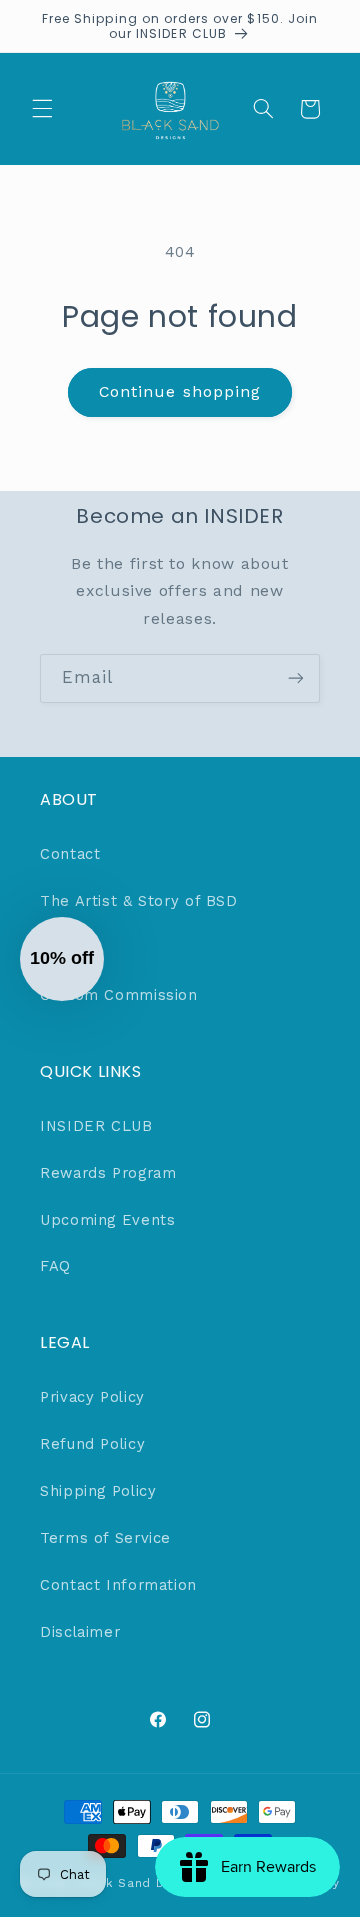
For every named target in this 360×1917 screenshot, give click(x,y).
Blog (57, 948)
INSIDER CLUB (96, 1126)
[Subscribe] (296, 678)
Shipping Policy (98, 1491)
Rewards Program (108, 1173)
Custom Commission (119, 995)
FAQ (55, 1266)
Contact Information (118, 1585)
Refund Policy (92, 1444)
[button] (42, 109)
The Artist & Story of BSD (139, 901)
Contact (70, 854)
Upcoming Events (107, 1220)
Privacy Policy (92, 1397)
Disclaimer (80, 1632)
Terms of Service (105, 1538)
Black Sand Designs (140, 1883)
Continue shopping (180, 391)
